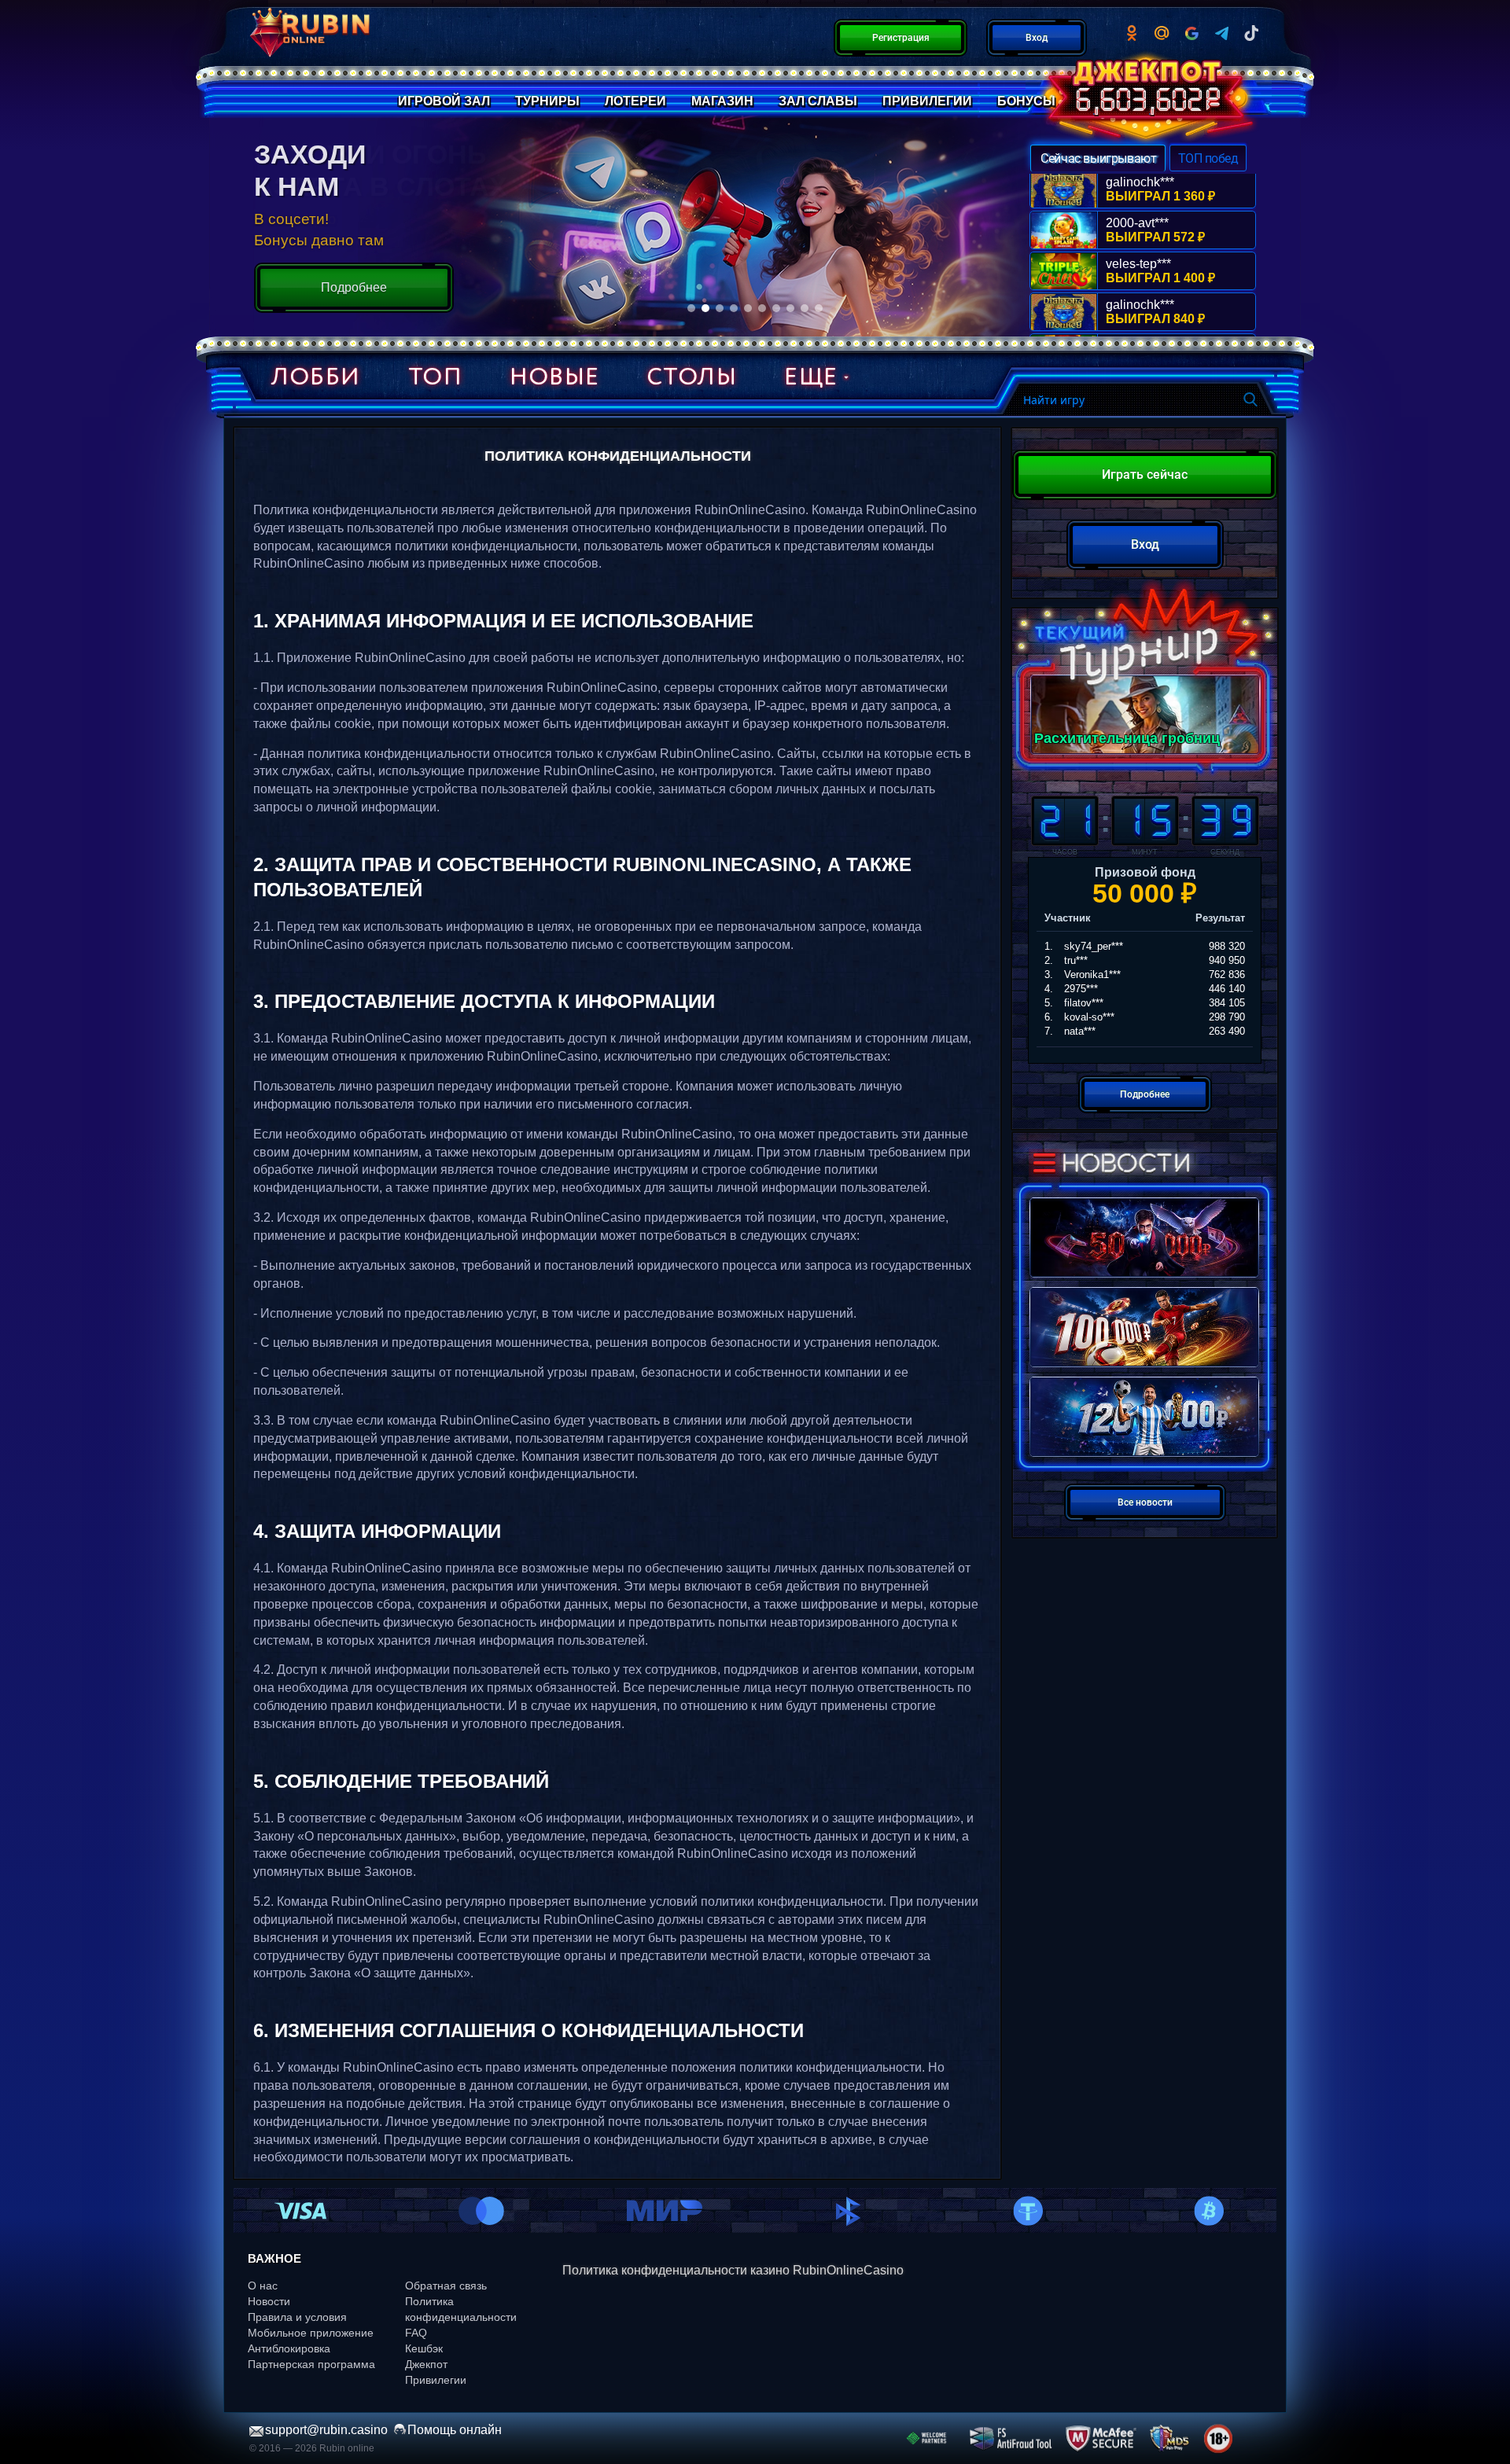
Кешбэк (424, 2348)
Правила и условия (297, 2317)
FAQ (416, 2333)
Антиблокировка (289, 2348)
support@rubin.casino (326, 2430)
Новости (269, 2301)
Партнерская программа (311, 2364)
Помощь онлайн (455, 2430)
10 (819, 308)
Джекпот (426, 2364)
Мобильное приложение (311, 2333)
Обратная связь (446, 2286)
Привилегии (436, 2380)
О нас (263, 2286)
